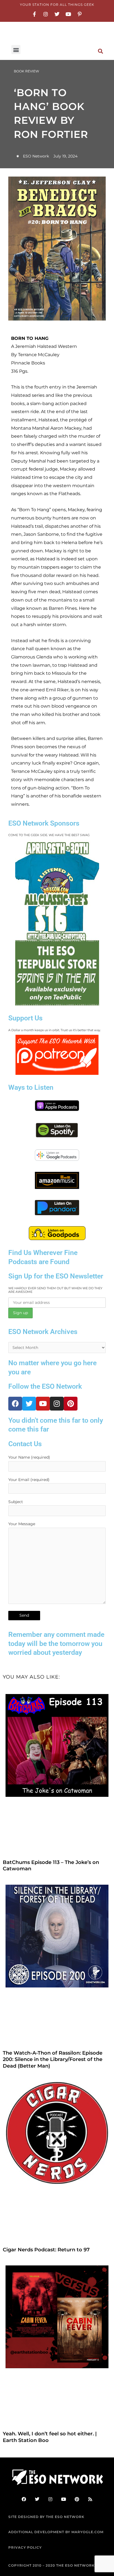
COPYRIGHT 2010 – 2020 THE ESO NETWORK (51, 2565)
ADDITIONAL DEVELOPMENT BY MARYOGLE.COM (56, 2532)
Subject (16, 1502)
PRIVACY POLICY (25, 2547)
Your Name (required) (29, 1457)
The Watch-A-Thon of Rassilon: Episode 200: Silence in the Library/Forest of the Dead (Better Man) (53, 2059)
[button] (16, 50)
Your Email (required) (29, 1480)
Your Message (22, 1524)
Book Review (26, 71)
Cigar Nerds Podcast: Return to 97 (46, 2250)
